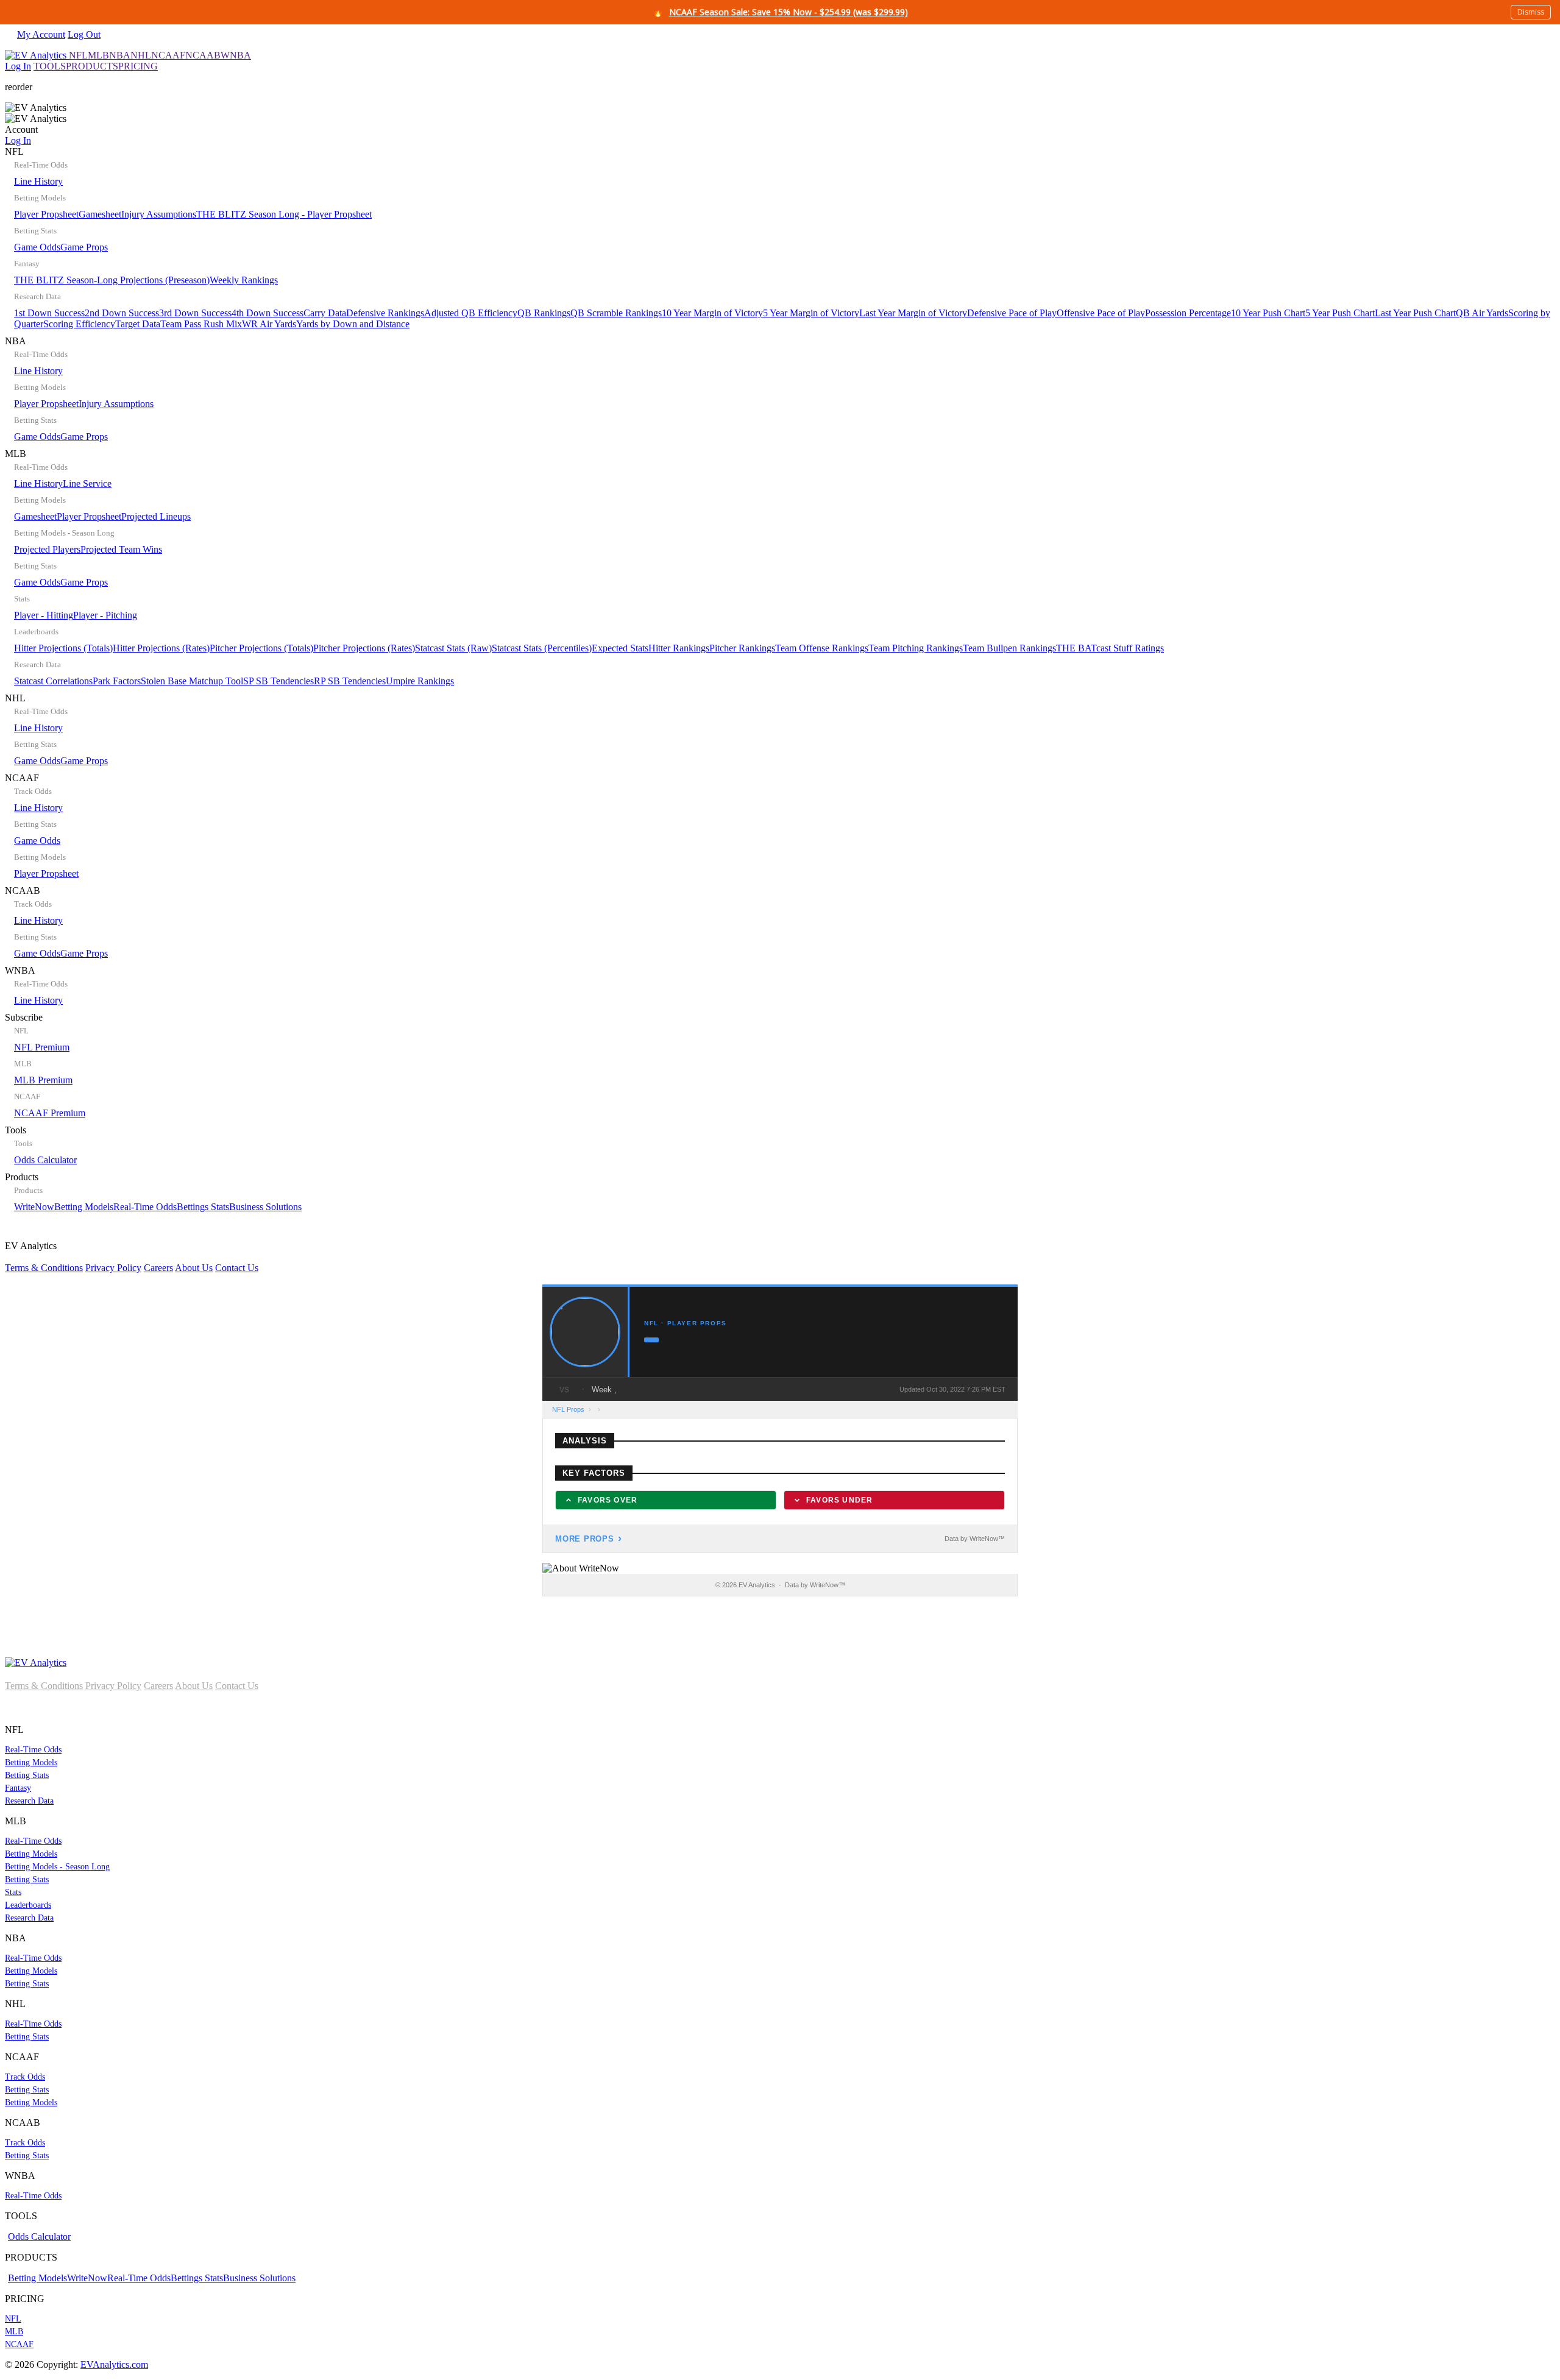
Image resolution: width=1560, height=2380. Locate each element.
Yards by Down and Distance (353, 324)
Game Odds (37, 247)
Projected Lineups (156, 516)
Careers (158, 1268)
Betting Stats (27, 1775)
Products (153, 1192)
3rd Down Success (195, 313)
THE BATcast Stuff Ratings (1110, 648)
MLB (98, 55)
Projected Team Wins (121, 549)
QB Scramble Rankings (616, 313)
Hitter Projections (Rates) (161, 648)
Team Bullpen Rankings (1009, 648)
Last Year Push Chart (1415, 313)
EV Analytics (132, 1257)
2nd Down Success (122, 313)
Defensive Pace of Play (1012, 313)
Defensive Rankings (385, 313)
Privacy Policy (113, 1268)
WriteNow (34, 1207)
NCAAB (203, 55)
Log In (18, 66)
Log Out (84, 34)
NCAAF (168, 55)
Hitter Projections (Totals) (63, 648)
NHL (141, 55)
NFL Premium (42, 1047)
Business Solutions (265, 1207)
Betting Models (84, 1207)
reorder (19, 87)
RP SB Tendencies (350, 681)
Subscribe (45, 1065)
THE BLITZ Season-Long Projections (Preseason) (112, 280)
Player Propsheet (46, 214)
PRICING (138, 66)
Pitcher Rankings (742, 648)
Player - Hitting (44, 615)
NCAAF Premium (50, 1113)
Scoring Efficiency (79, 324)
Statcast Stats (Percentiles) (542, 648)
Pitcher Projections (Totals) (261, 648)
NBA (120, 55)
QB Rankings (544, 313)
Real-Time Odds (145, 1207)
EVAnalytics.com (114, 2364)
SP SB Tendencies (278, 681)
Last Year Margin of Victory (913, 313)
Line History (38, 181)
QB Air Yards (1482, 313)
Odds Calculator (45, 1160)
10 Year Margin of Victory (712, 313)
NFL (78, 55)
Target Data (138, 324)
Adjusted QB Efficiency (471, 313)
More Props (585, 1539)
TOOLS (50, 66)
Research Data (29, 1801)
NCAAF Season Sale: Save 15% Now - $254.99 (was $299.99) (789, 12)
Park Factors (117, 681)
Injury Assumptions (159, 214)
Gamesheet (100, 214)
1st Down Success (49, 313)
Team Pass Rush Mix (201, 324)
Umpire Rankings (420, 681)
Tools (41, 1145)
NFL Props (568, 1409)
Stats (13, 1892)
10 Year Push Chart (1268, 313)
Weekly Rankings (244, 280)
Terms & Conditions (44, 1268)
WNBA (236, 55)
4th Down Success (268, 313)
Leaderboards (28, 1905)
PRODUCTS (92, 66)
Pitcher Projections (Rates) (364, 648)
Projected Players (47, 549)
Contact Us (237, 1268)
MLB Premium (43, 1080)
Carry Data (325, 313)
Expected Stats (620, 648)
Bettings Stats (203, 1207)
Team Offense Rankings (822, 648)
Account (21, 135)
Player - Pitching (105, 615)
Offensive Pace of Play (1101, 313)
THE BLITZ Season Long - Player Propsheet (284, 214)
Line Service (87, 483)
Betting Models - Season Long (57, 1867)
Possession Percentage (1188, 313)
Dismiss (1531, 12)
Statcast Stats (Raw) (453, 648)
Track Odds (25, 2077)
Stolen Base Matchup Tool (192, 681)
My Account (41, 34)
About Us (194, 1268)
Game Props (84, 247)
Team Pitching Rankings (916, 648)
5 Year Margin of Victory (811, 313)
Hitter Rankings (679, 648)
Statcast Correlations (53, 681)
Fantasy (18, 1788)
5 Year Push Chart (1340, 313)
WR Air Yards (269, 324)
